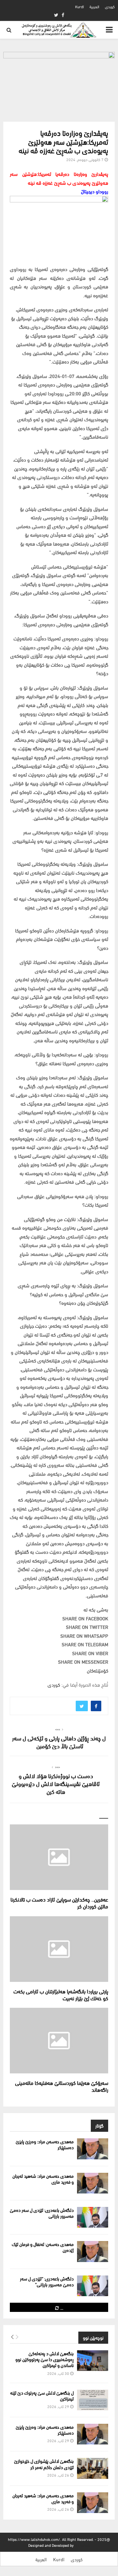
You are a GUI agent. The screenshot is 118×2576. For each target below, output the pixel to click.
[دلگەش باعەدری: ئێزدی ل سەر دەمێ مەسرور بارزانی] (93, 2217)
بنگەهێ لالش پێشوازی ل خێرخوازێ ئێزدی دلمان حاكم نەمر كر (44, 2464)
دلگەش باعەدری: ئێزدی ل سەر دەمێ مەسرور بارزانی (42, 2213)
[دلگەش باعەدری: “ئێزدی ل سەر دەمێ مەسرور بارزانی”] (93, 2286)
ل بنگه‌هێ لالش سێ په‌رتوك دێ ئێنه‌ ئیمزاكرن (42, 2395)
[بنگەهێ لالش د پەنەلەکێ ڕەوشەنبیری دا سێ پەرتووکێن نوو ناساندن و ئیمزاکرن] (93, 2361)
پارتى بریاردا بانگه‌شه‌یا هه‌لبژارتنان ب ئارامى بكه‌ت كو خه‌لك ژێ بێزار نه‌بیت (61, 1994)
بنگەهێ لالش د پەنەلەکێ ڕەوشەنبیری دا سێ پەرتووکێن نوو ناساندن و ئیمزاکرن (45, 2359)
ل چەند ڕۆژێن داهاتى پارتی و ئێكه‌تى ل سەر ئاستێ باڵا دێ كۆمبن (59, 1742)
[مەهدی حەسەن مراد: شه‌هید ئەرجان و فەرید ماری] (93, 2183)
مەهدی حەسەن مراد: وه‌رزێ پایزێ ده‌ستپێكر (45, 2144)
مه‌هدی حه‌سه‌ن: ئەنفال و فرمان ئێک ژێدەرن (43, 2247)
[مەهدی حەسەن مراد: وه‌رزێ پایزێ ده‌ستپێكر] (93, 2149)
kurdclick (82, 2545)
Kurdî (79, 6)
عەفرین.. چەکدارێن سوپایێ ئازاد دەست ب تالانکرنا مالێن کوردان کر (59, 1902)
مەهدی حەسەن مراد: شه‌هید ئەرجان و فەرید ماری (43, 2179)
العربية (94, 6)
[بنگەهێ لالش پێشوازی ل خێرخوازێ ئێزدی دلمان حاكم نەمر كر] (93, 2468)
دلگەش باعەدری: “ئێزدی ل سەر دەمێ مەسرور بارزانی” (47, 2281)
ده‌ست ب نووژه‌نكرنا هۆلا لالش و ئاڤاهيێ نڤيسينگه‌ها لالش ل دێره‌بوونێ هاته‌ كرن (56, 1783)
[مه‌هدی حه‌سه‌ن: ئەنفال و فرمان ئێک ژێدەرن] (93, 2251)
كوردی (110, 6)
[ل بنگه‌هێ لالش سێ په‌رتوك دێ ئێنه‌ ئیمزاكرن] (93, 2400)
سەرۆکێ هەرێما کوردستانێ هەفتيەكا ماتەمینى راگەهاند (62, 2086)
